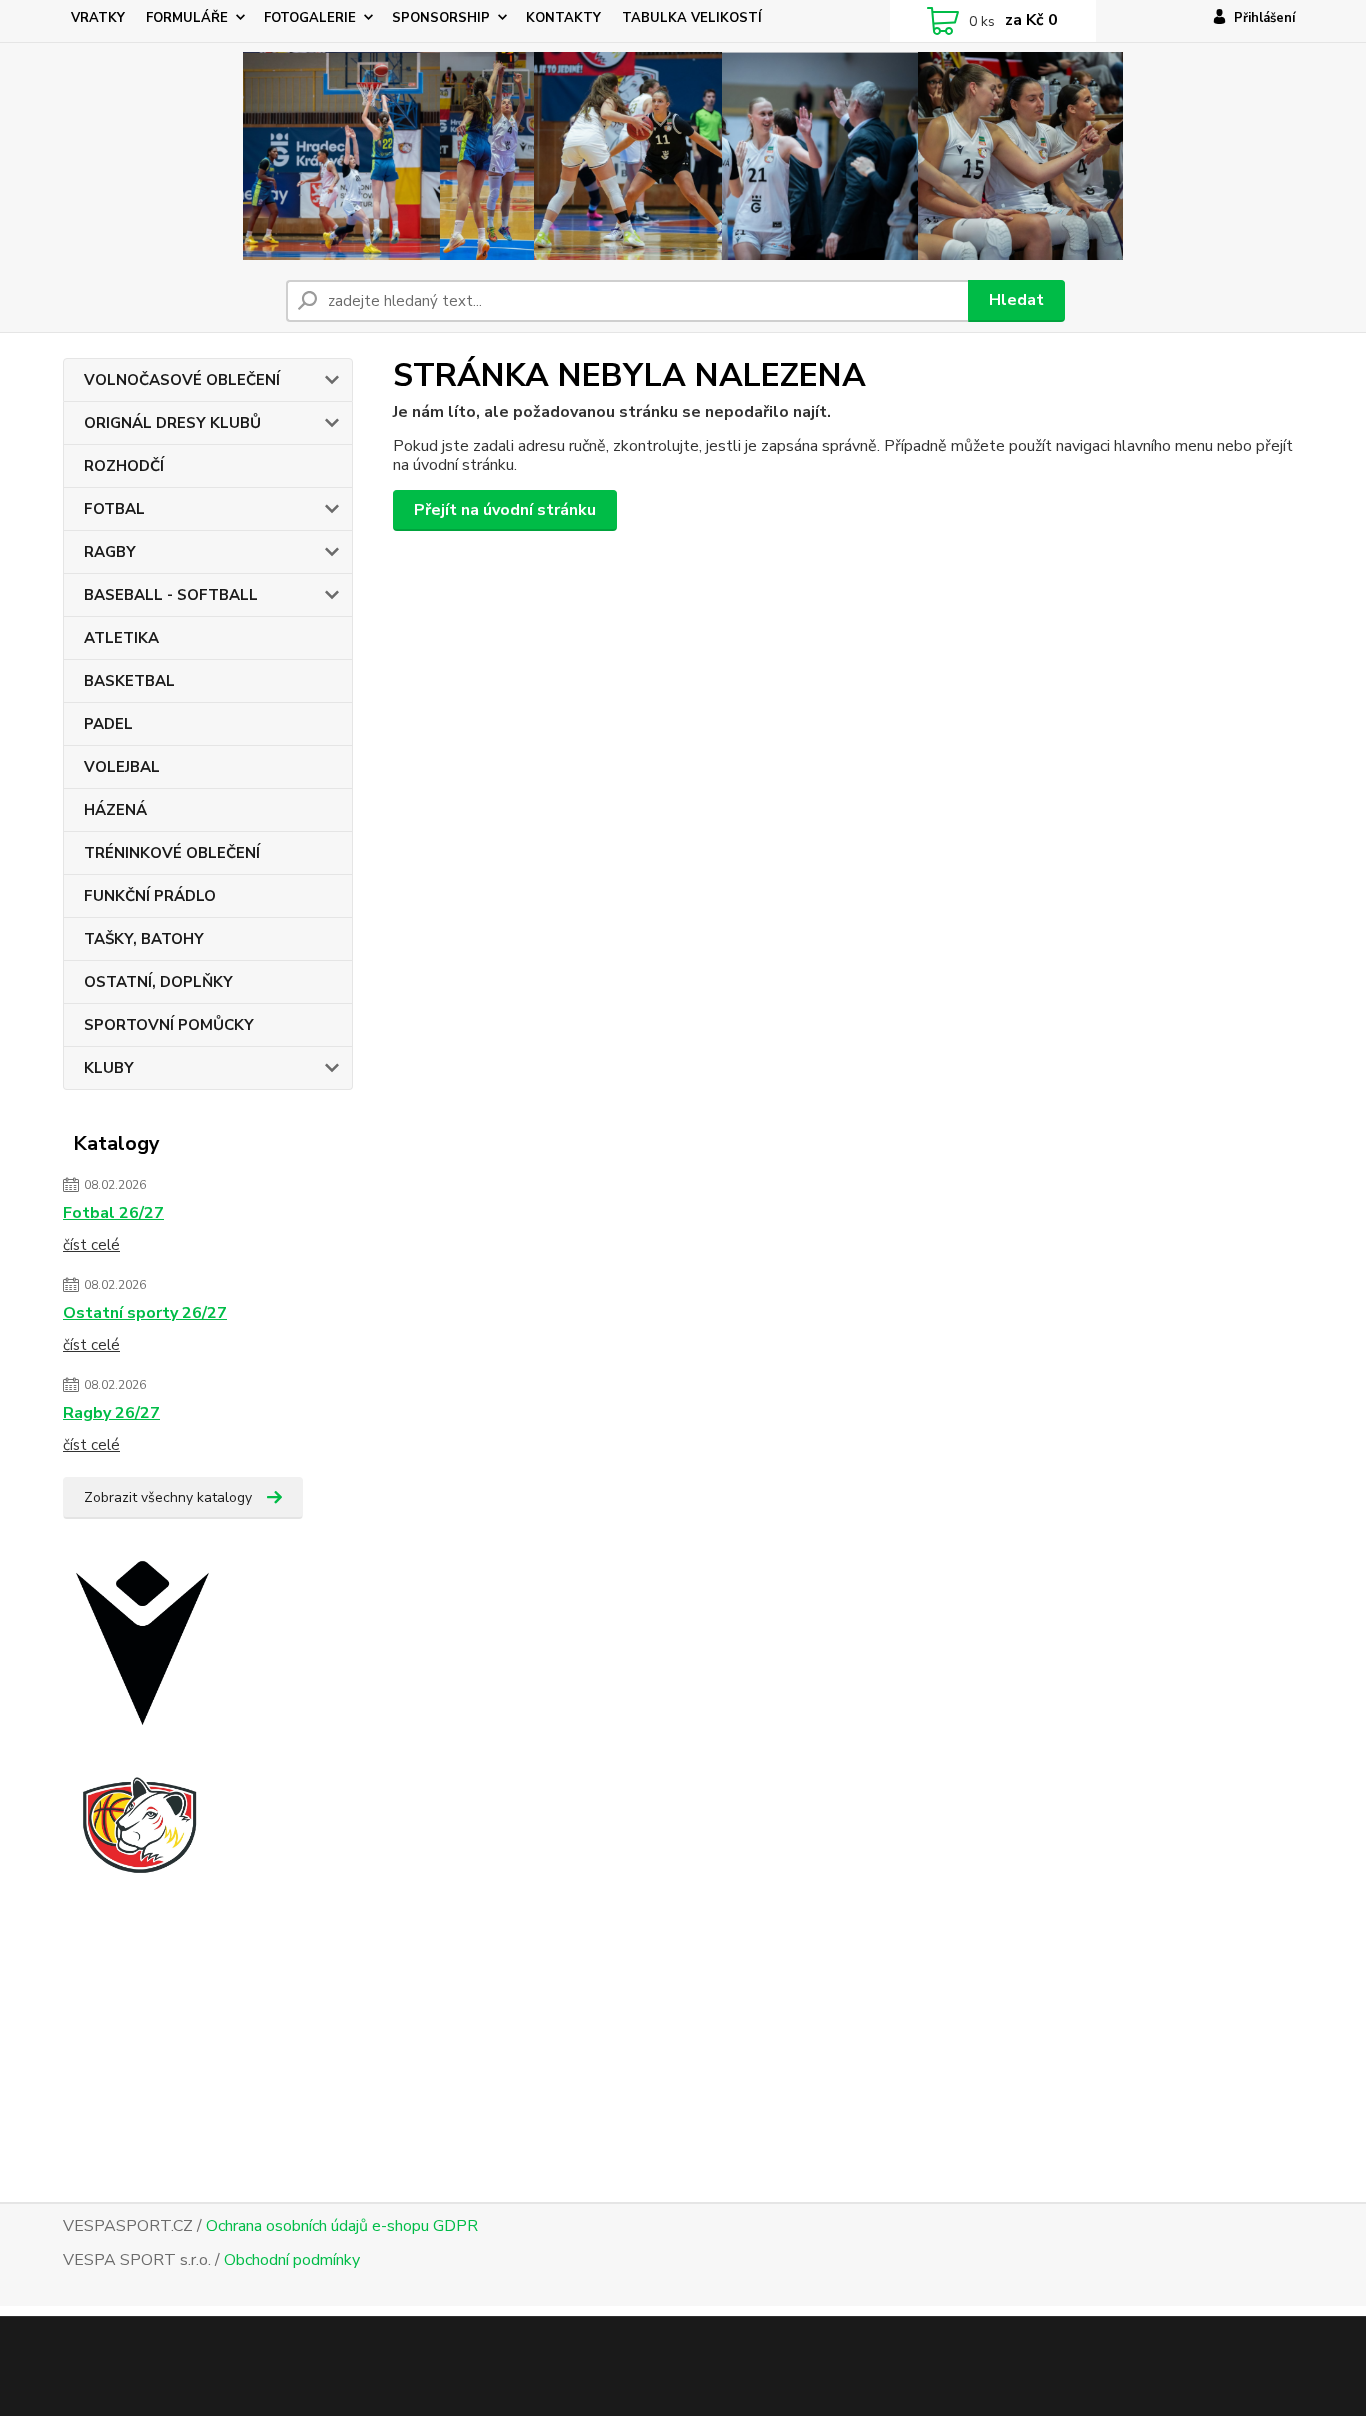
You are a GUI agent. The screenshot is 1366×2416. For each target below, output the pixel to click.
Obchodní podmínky (292, 2260)
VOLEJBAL (122, 767)
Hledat (1016, 300)
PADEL (108, 724)
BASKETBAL (129, 681)
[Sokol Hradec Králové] (158, 1876)
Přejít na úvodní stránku (505, 510)
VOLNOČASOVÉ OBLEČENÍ (182, 380)
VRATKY (98, 18)
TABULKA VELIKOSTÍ (692, 18)
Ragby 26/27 (111, 1413)
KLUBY (109, 1068)
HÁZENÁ (115, 810)
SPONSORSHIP (441, 18)
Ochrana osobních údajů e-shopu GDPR (342, 2226)
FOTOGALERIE (310, 18)
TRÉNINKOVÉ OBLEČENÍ (172, 853)
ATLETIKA (121, 638)
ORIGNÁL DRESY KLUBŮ (172, 423)
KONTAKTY (563, 18)
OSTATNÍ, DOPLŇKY (158, 982)
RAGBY (110, 552)
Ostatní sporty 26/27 (145, 1313)
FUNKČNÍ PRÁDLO (150, 896)
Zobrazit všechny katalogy (168, 1497)
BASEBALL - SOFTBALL (171, 595)
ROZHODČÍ (124, 466)
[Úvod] (683, 156)
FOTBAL (114, 509)
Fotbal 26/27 (113, 1213)
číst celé (91, 1245)
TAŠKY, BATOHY (144, 939)
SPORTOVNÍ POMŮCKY (169, 1025)
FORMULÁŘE (187, 18)
